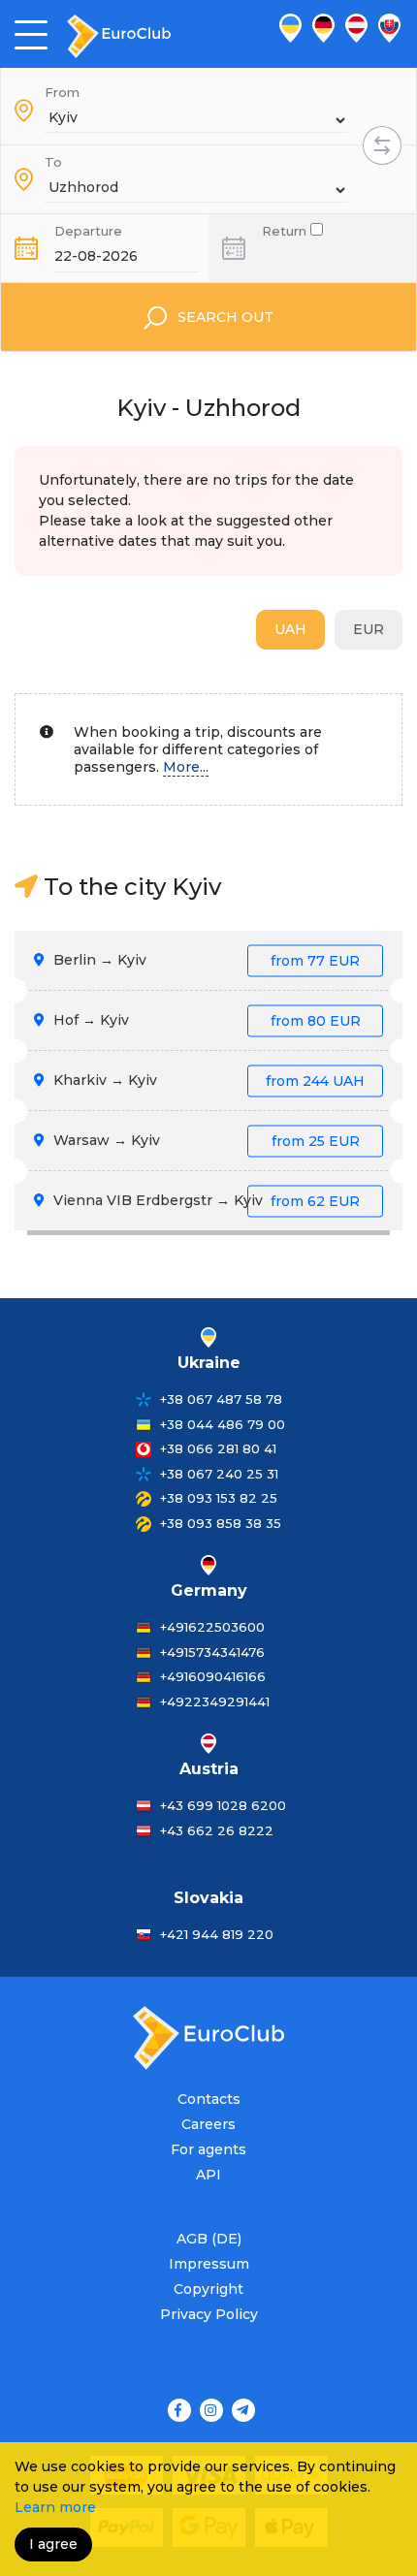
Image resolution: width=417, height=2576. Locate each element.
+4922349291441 (215, 1701)
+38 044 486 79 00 (223, 1424)
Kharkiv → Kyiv (207, 1080)
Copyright (208, 2289)
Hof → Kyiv (205, 1020)
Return (286, 229)
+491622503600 (212, 1627)
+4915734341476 (212, 1652)
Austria (209, 1769)
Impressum (209, 2264)
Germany (209, 1590)
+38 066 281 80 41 (218, 1448)
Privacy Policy (209, 2314)
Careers (208, 2124)
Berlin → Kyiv (205, 960)
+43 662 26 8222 (217, 1830)
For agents (208, 2149)
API (208, 2175)
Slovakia (208, 1898)
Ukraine (209, 1363)
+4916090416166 (213, 1676)
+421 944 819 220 (217, 1934)
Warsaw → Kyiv (205, 1140)
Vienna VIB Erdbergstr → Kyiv (205, 1200)
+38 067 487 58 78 (221, 1399)
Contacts (209, 2099)
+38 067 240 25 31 (219, 1474)
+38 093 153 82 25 (219, 1498)
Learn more (55, 2507)
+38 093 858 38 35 (221, 1523)
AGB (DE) (209, 2239)
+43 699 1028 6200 (223, 1805)
